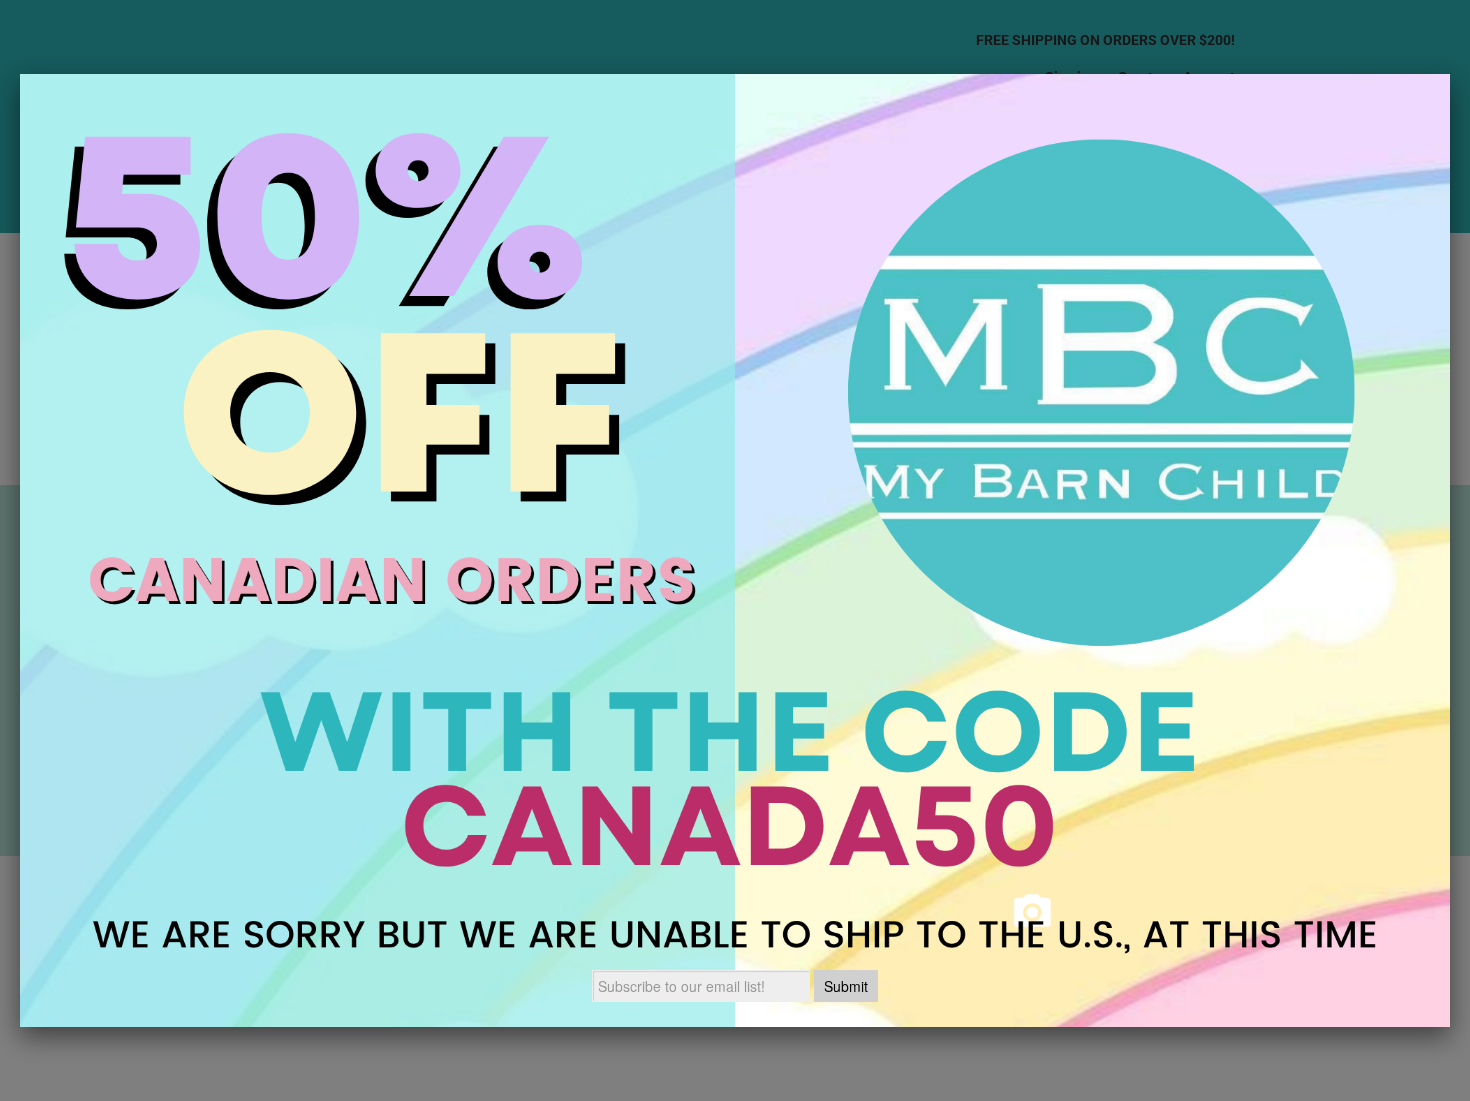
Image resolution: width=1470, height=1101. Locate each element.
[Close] (1450, 74)
